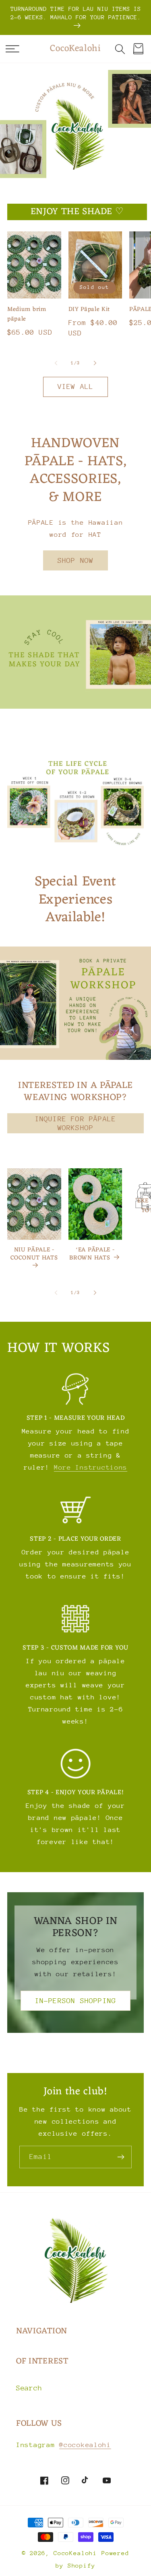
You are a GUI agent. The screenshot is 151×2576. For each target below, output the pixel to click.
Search (29, 2388)
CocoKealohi (75, 2553)
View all (76, 386)
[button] (12, 49)
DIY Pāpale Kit (89, 310)
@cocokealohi (85, 2445)
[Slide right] (95, 363)
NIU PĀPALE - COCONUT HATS (34, 1255)
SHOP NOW (76, 560)
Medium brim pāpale (27, 315)
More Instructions (91, 1467)
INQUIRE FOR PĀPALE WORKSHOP (76, 1123)
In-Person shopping (76, 2001)
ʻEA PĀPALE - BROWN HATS (92, 1254)
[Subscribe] (121, 2157)
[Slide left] (56, 363)
